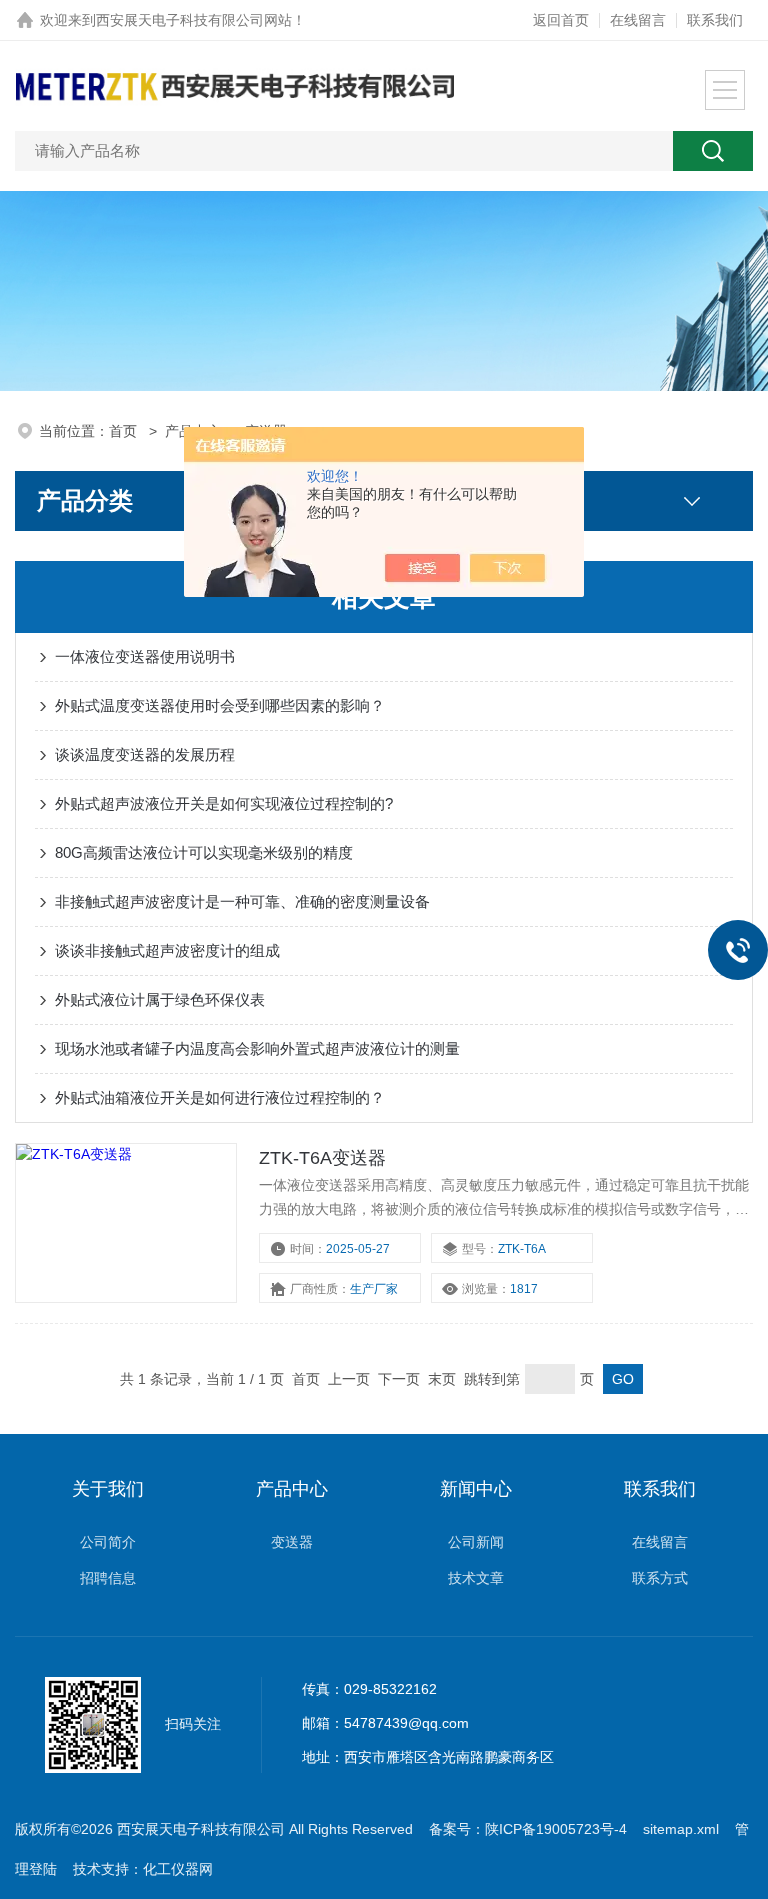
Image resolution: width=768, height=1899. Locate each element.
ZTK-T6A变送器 (322, 1158)
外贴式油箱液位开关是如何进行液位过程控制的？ (220, 1097)
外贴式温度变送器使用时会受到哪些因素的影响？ (220, 705)
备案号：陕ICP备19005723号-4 (528, 1829)
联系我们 (715, 20)
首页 (125, 431)
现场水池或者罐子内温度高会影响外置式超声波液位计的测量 (257, 1048)
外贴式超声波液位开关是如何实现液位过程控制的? (224, 803)
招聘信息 (108, 1578)
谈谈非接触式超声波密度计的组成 (167, 950)
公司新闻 (476, 1542)
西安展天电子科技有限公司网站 (194, 20)
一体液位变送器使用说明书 (145, 656)
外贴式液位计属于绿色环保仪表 (160, 999)
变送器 (292, 1542)
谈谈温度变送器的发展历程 (145, 754)
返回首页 (561, 20)
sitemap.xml (681, 1829)
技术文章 (476, 1578)
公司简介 (108, 1542)
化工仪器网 (178, 1869)
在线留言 (638, 20)
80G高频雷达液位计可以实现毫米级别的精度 (204, 852)
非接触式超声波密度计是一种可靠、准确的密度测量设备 (242, 901)
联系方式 (660, 1578)
